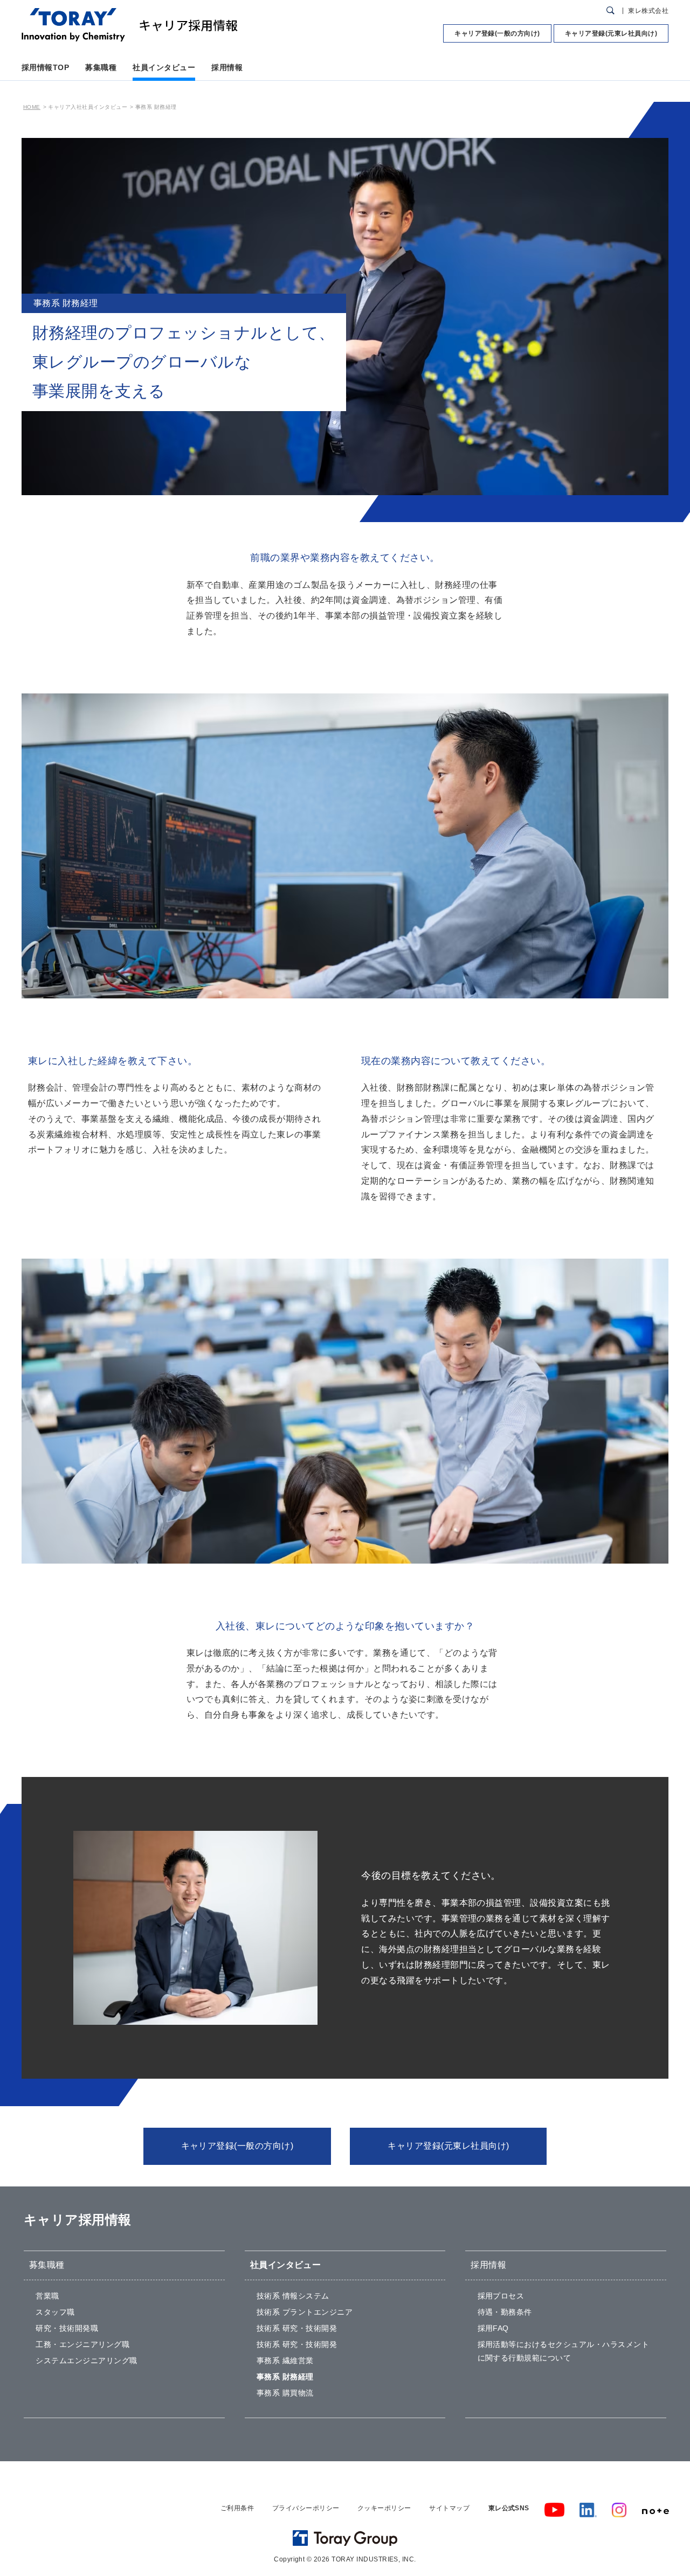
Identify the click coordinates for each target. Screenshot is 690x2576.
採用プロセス (501, 2296)
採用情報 (227, 67)
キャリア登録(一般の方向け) (497, 33)
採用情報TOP (45, 67)
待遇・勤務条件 (505, 2312)
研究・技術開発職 (67, 2328)
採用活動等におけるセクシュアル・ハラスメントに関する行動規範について (564, 2351)
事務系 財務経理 (285, 2377)
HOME (32, 107)
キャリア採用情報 (78, 2220)
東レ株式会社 (648, 11)
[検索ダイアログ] (610, 11)
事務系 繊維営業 (285, 2360)
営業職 (47, 2296)
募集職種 (101, 67)
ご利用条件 (237, 2508)
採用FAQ (493, 2328)
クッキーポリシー (384, 2508)
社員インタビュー (164, 67)
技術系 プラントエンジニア (305, 2312)
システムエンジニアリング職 (86, 2360)
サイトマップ (449, 2508)
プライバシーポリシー (306, 2508)
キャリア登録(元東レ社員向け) (611, 33)
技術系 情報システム (293, 2296)
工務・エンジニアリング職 (82, 2344)
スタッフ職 (55, 2312)
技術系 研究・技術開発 (297, 2328)
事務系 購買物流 (285, 2393)
